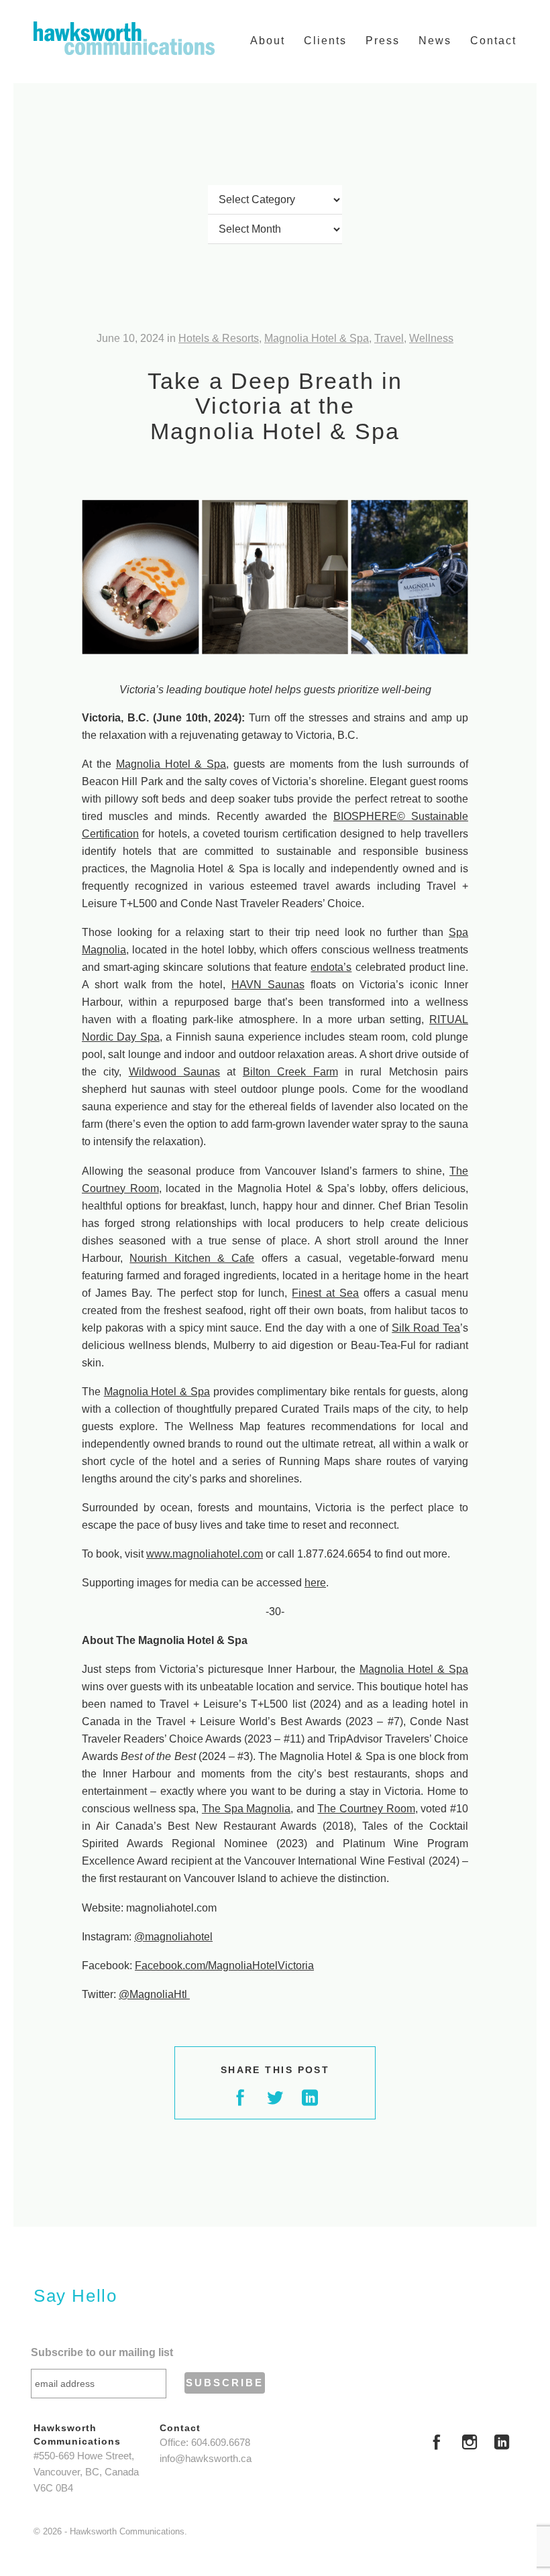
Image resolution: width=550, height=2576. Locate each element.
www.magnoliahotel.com (205, 1554)
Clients (325, 41)
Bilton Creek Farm (290, 1072)
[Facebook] (437, 2444)
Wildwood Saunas (174, 1072)
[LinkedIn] (502, 2444)
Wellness (431, 338)
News (435, 41)
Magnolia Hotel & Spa (317, 338)
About (268, 41)
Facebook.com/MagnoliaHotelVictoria (224, 1966)
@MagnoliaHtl (154, 1994)
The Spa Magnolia (246, 1809)
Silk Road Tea (426, 1328)
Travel (389, 338)
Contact (493, 41)
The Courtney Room (366, 1809)
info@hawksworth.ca (206, 2459)
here (315, 1583)
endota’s (331, 967)
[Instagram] (470, 2444)
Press (383, 41)
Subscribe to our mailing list (102, 2352)
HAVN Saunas (268, 985)
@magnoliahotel (173, 1937)
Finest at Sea (325, 1293)
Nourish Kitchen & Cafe (192, 1258)
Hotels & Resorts (219, 338)
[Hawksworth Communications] (124, 38)
